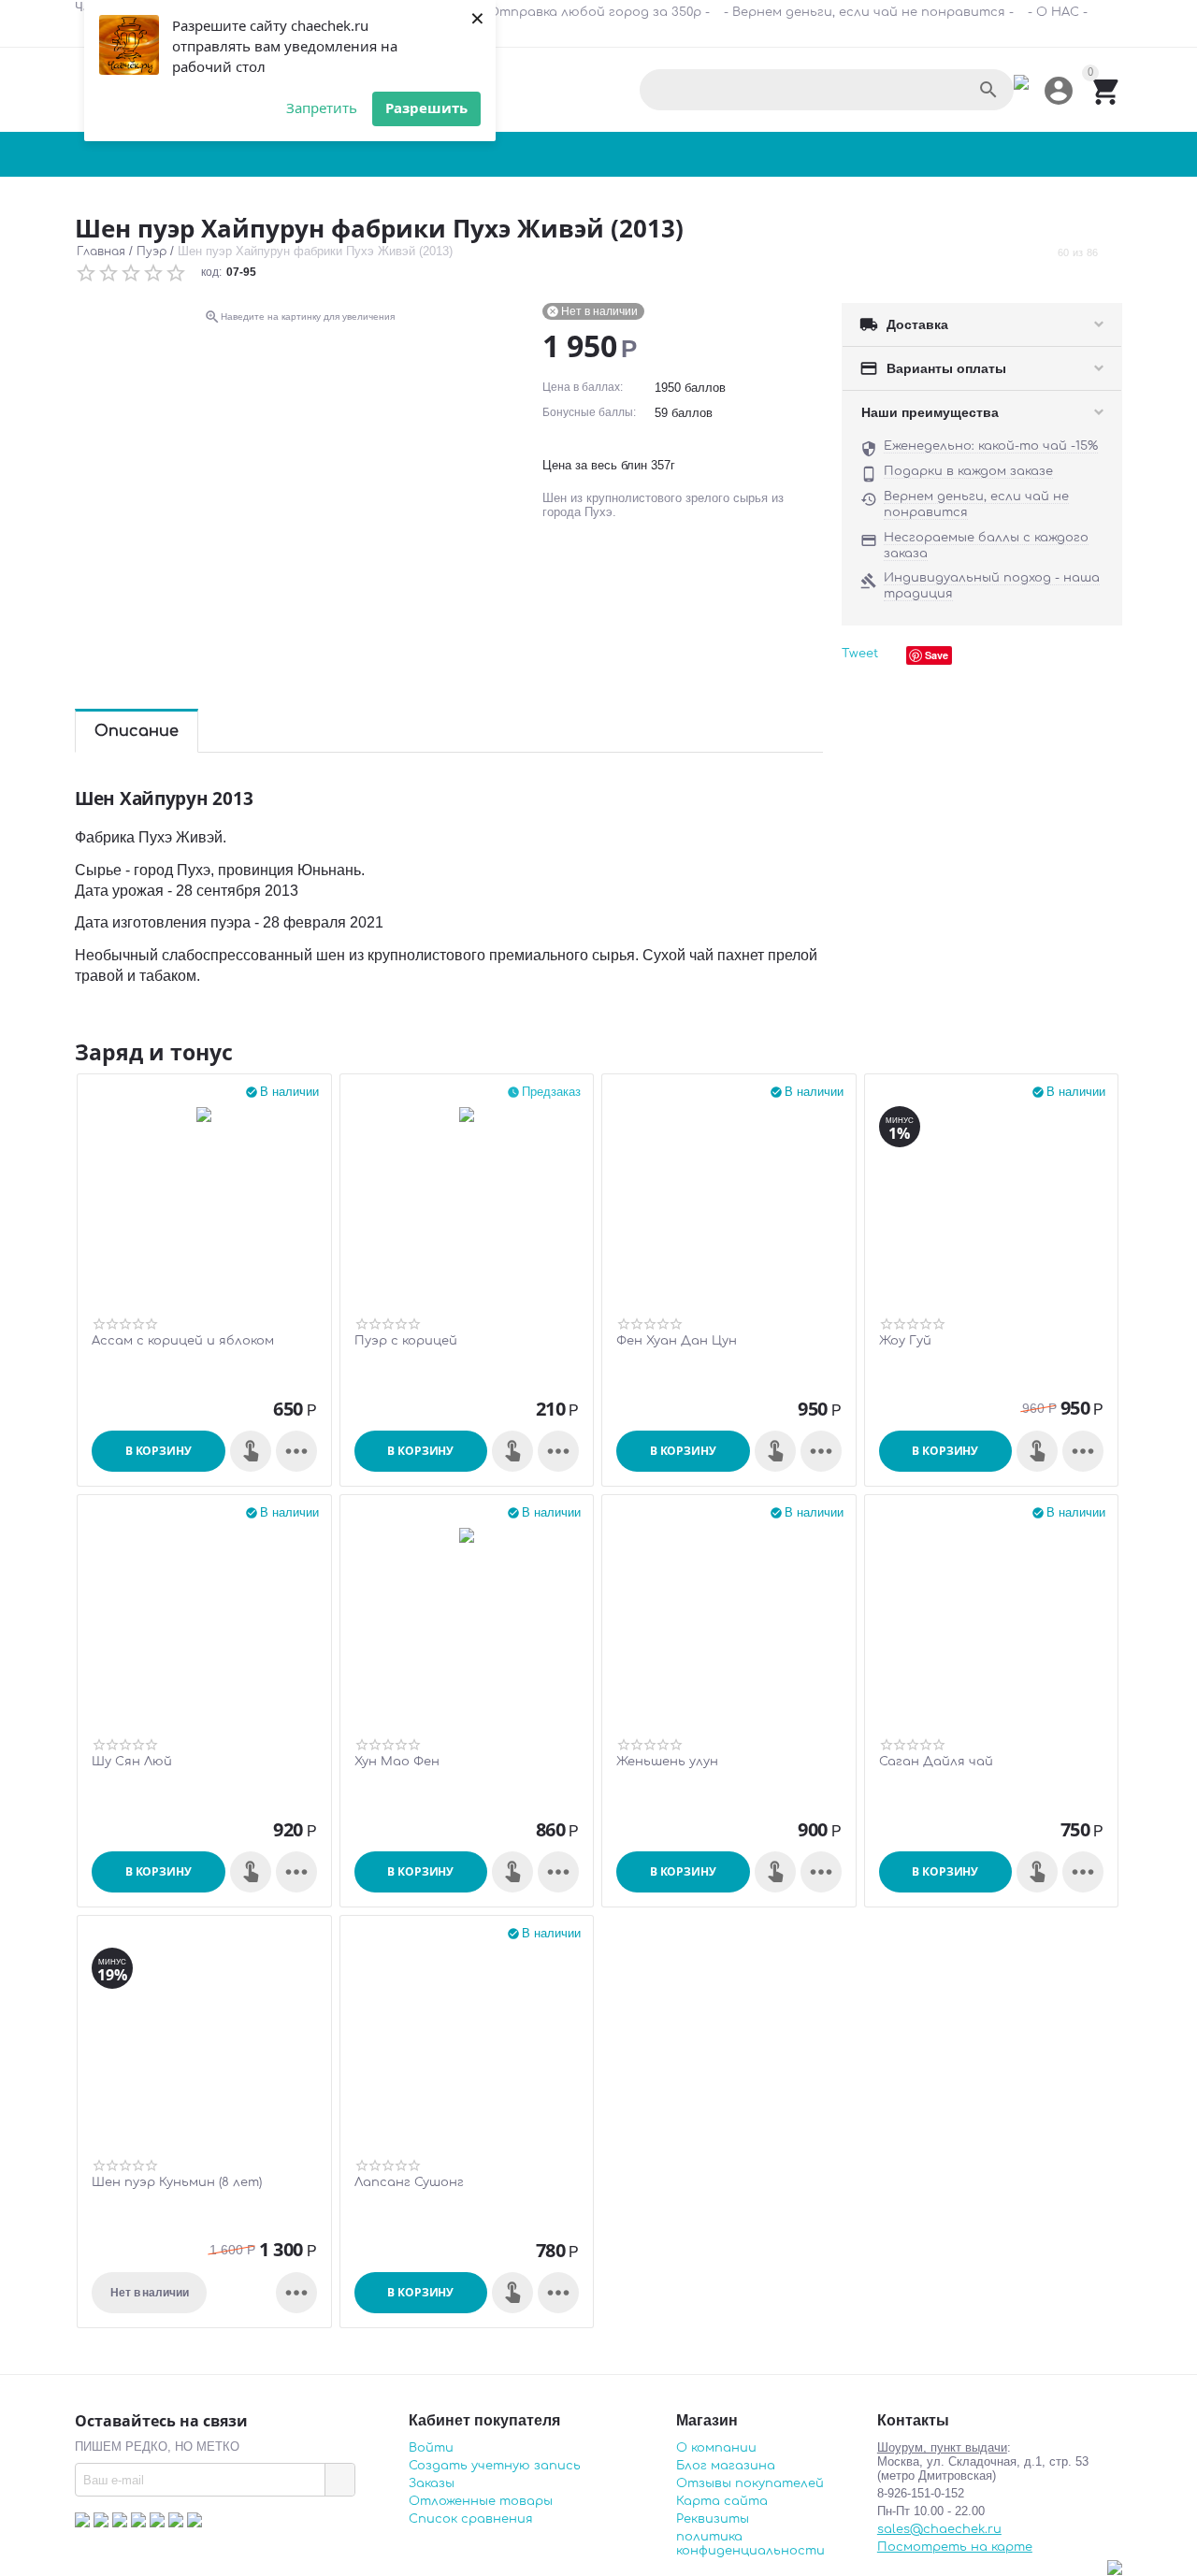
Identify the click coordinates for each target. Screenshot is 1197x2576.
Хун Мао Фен (397, 1762)
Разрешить (426, 108)
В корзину (159, 1451)
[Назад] (1041, 252)
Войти (431, 2448)
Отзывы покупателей (750, 2483)
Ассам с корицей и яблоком (183, 1341)
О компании (716, 2448)
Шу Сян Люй (132, 1762)
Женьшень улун (667, 1762)
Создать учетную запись (495, 2466)
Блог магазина (726, 2466)
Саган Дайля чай (936, 1762)
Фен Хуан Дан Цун (677, 1341)
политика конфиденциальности (750, 2544)
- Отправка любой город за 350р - (595, 12)
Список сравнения (471, 2519)
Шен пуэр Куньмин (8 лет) (177, 2182)
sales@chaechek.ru (939, 2529)
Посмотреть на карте (955, 2547)
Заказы (432, 2483)
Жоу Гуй (905, 1341)
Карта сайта (722, 2501)
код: (211, 272)
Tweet (860, 654)
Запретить (322, 108)
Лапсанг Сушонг (409, 2182)
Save (937, 655)
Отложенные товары (481, 2501)
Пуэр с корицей (406, 1341)
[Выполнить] (339, 2480)
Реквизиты (713, 2519)
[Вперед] (1115, 252)
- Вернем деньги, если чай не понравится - (869, 12)
